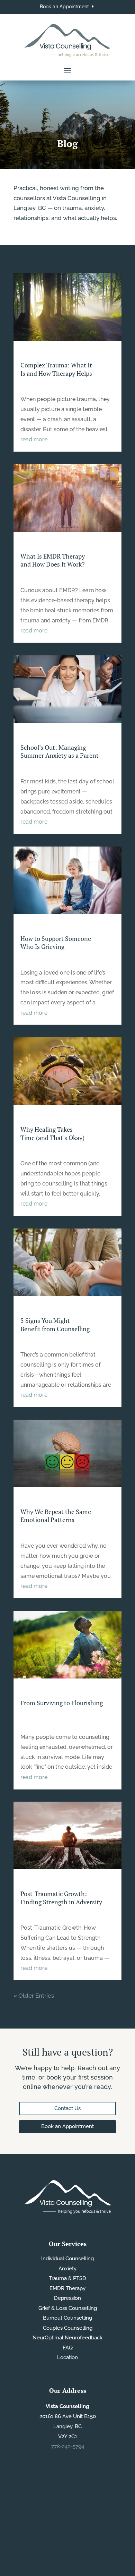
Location (67, 2357)
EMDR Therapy (67, 2288)
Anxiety (67, 2269)
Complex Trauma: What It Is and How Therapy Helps (56, 369)
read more (34, 439)
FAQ (68, 2348)
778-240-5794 (68, 2447)
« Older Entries (34, 1996)
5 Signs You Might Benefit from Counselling (55, 1324)
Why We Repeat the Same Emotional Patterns (56, 1516)
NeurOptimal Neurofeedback (67, 2338)
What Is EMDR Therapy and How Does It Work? (53, 560)
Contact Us (67, 2108)
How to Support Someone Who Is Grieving (56, 942)
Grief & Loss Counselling (68, 2308)
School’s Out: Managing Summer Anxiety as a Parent (60, 751)
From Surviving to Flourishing (62, 1703)
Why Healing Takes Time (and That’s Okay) (52, 1133)
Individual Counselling (67, 2259)
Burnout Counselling (67, 2318)
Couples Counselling (68, 2328)
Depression (67, 2298)
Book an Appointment (64, 7)
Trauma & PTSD (67, 2278)
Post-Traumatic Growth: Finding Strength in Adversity (61, 1898)
